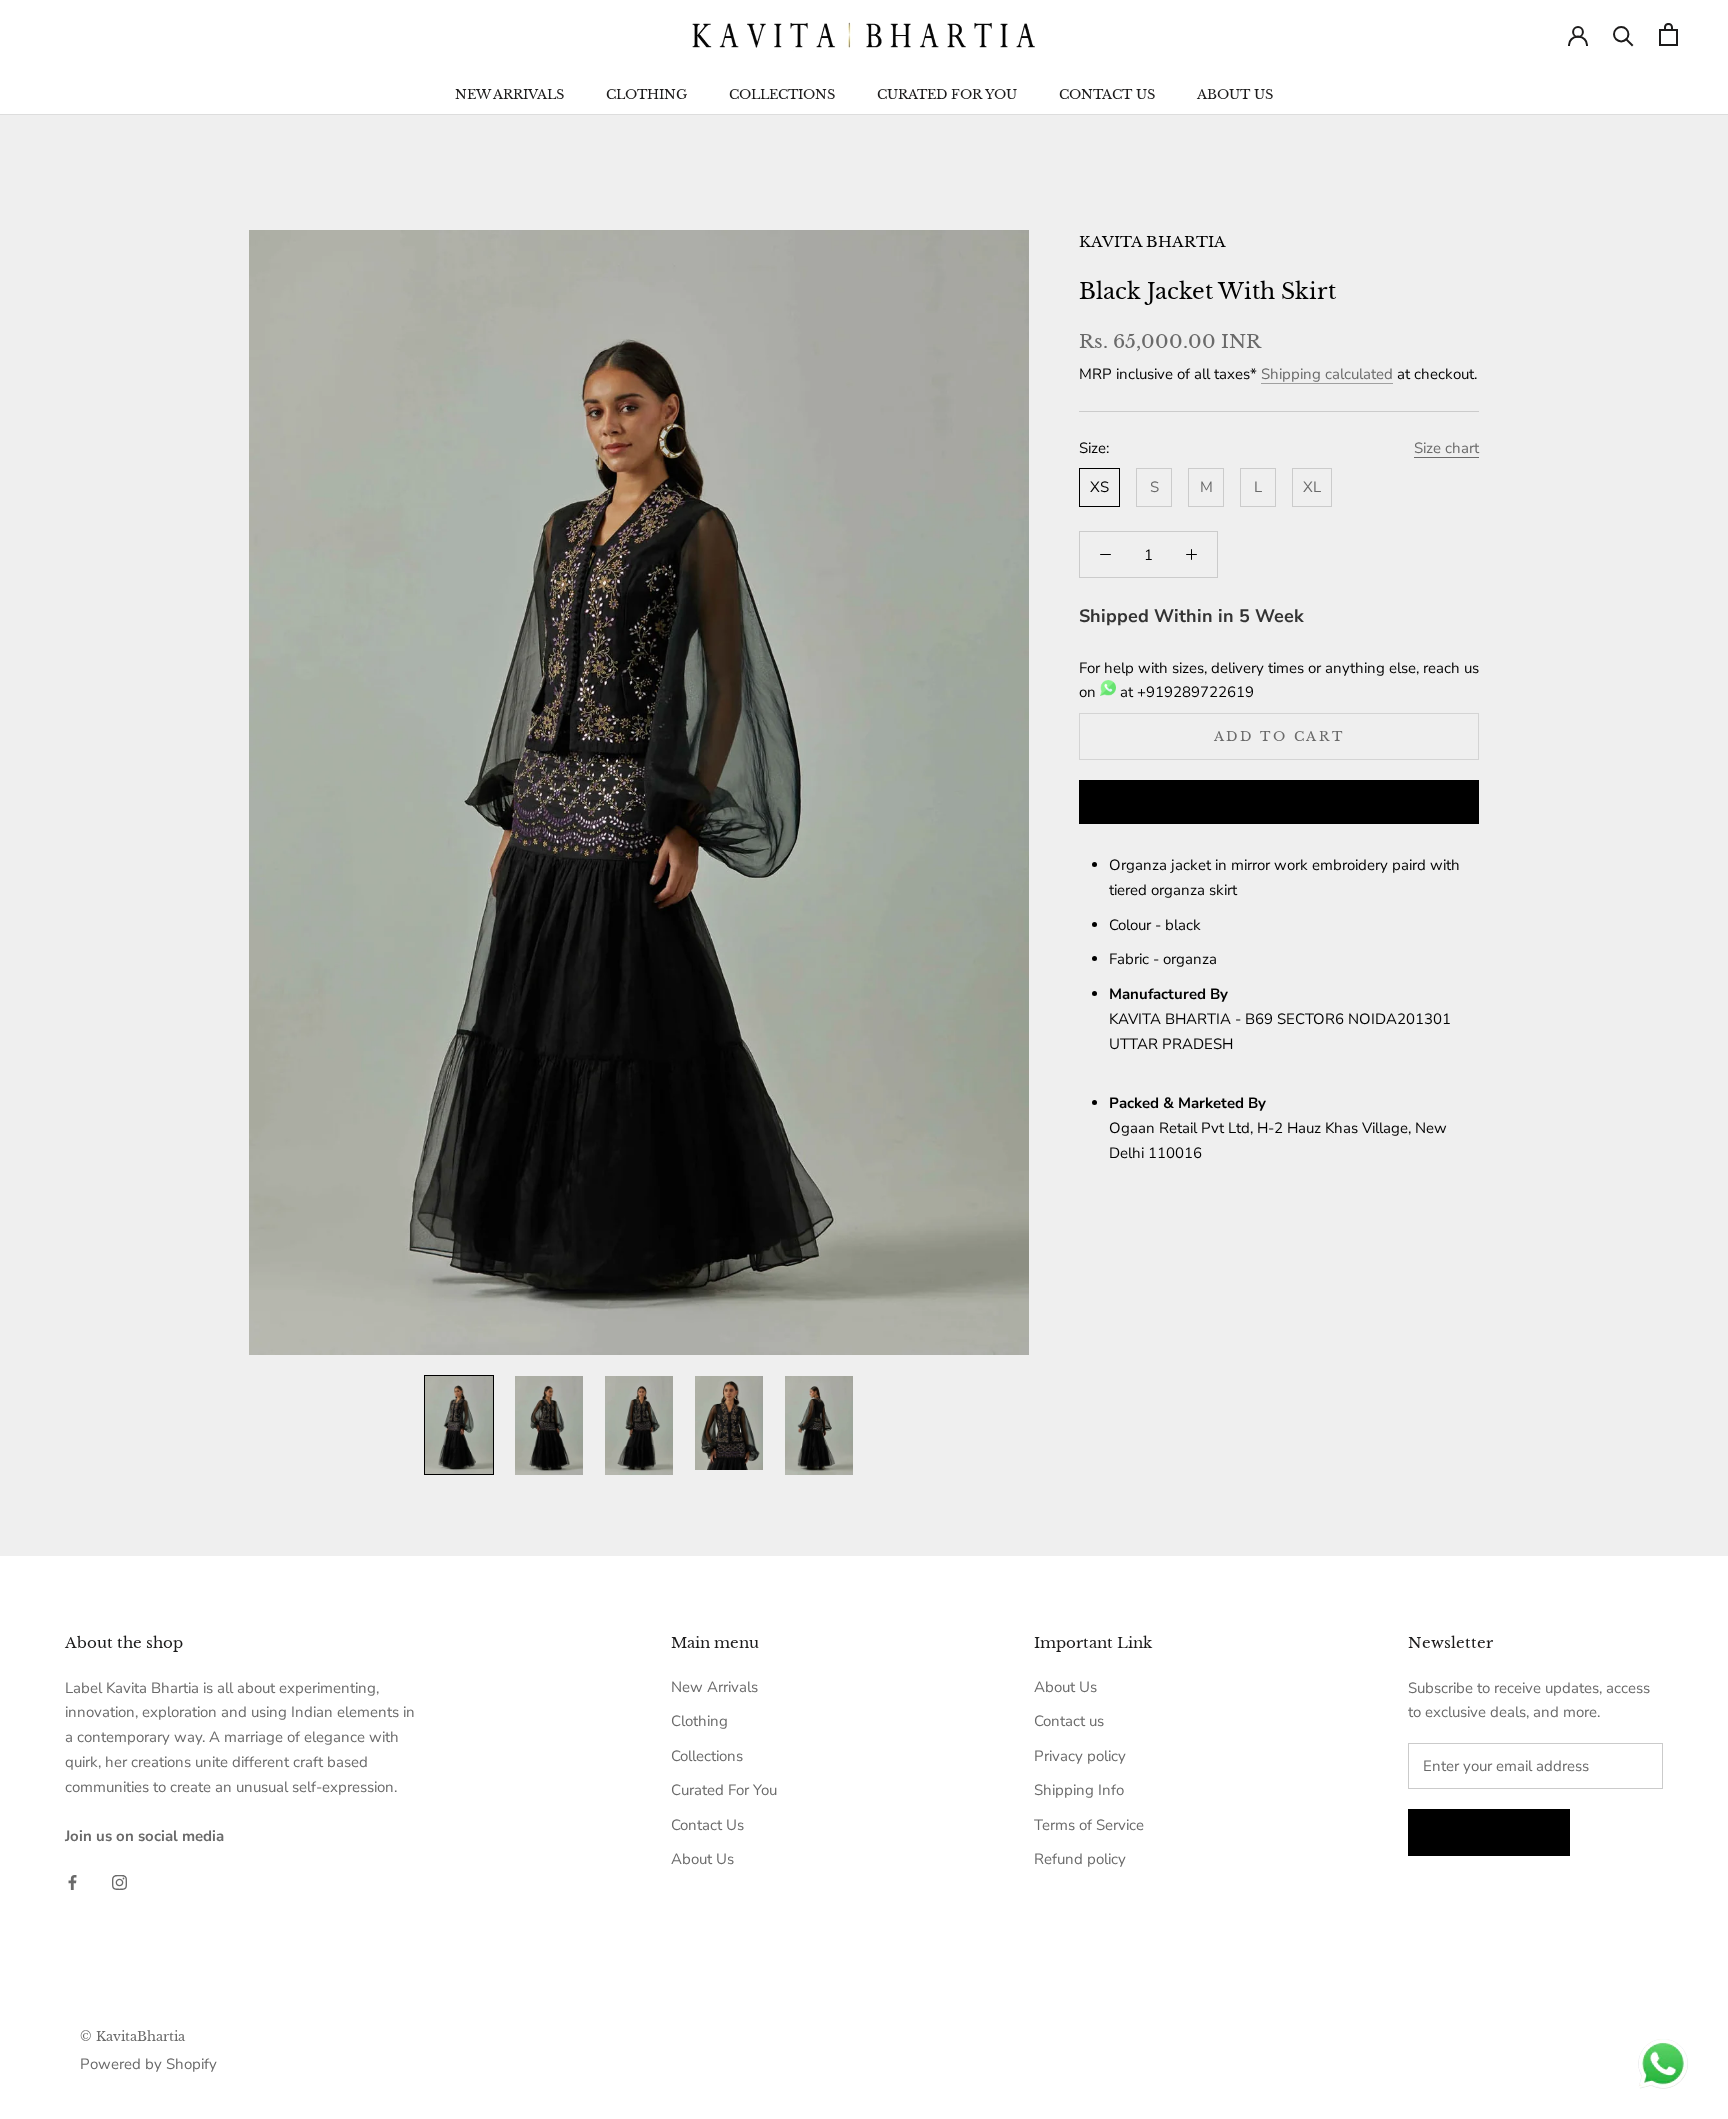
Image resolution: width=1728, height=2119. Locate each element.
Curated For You (947, 94)
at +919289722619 (1185, 692)
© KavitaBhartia (132, 2036)
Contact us (1069, 1721)
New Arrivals (509, 94)
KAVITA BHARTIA (1152, 241)
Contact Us (1107, 94)
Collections (782, 94)
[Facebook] (72, 1881)
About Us (1235, 94)
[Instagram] (119, 1881)
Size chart (1446, 448)
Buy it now (1279, 803)
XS (1099, 487)
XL (1312, 487)
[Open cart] (1668, 34)
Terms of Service (1089, 1825)
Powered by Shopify (148, 2064)
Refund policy (1080, 1859)
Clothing (646, 94)
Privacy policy (1080, 1756)
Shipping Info (1079, 1790)
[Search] (1623, 34)
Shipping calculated (1327, 374)
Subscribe (1489, 1832)
